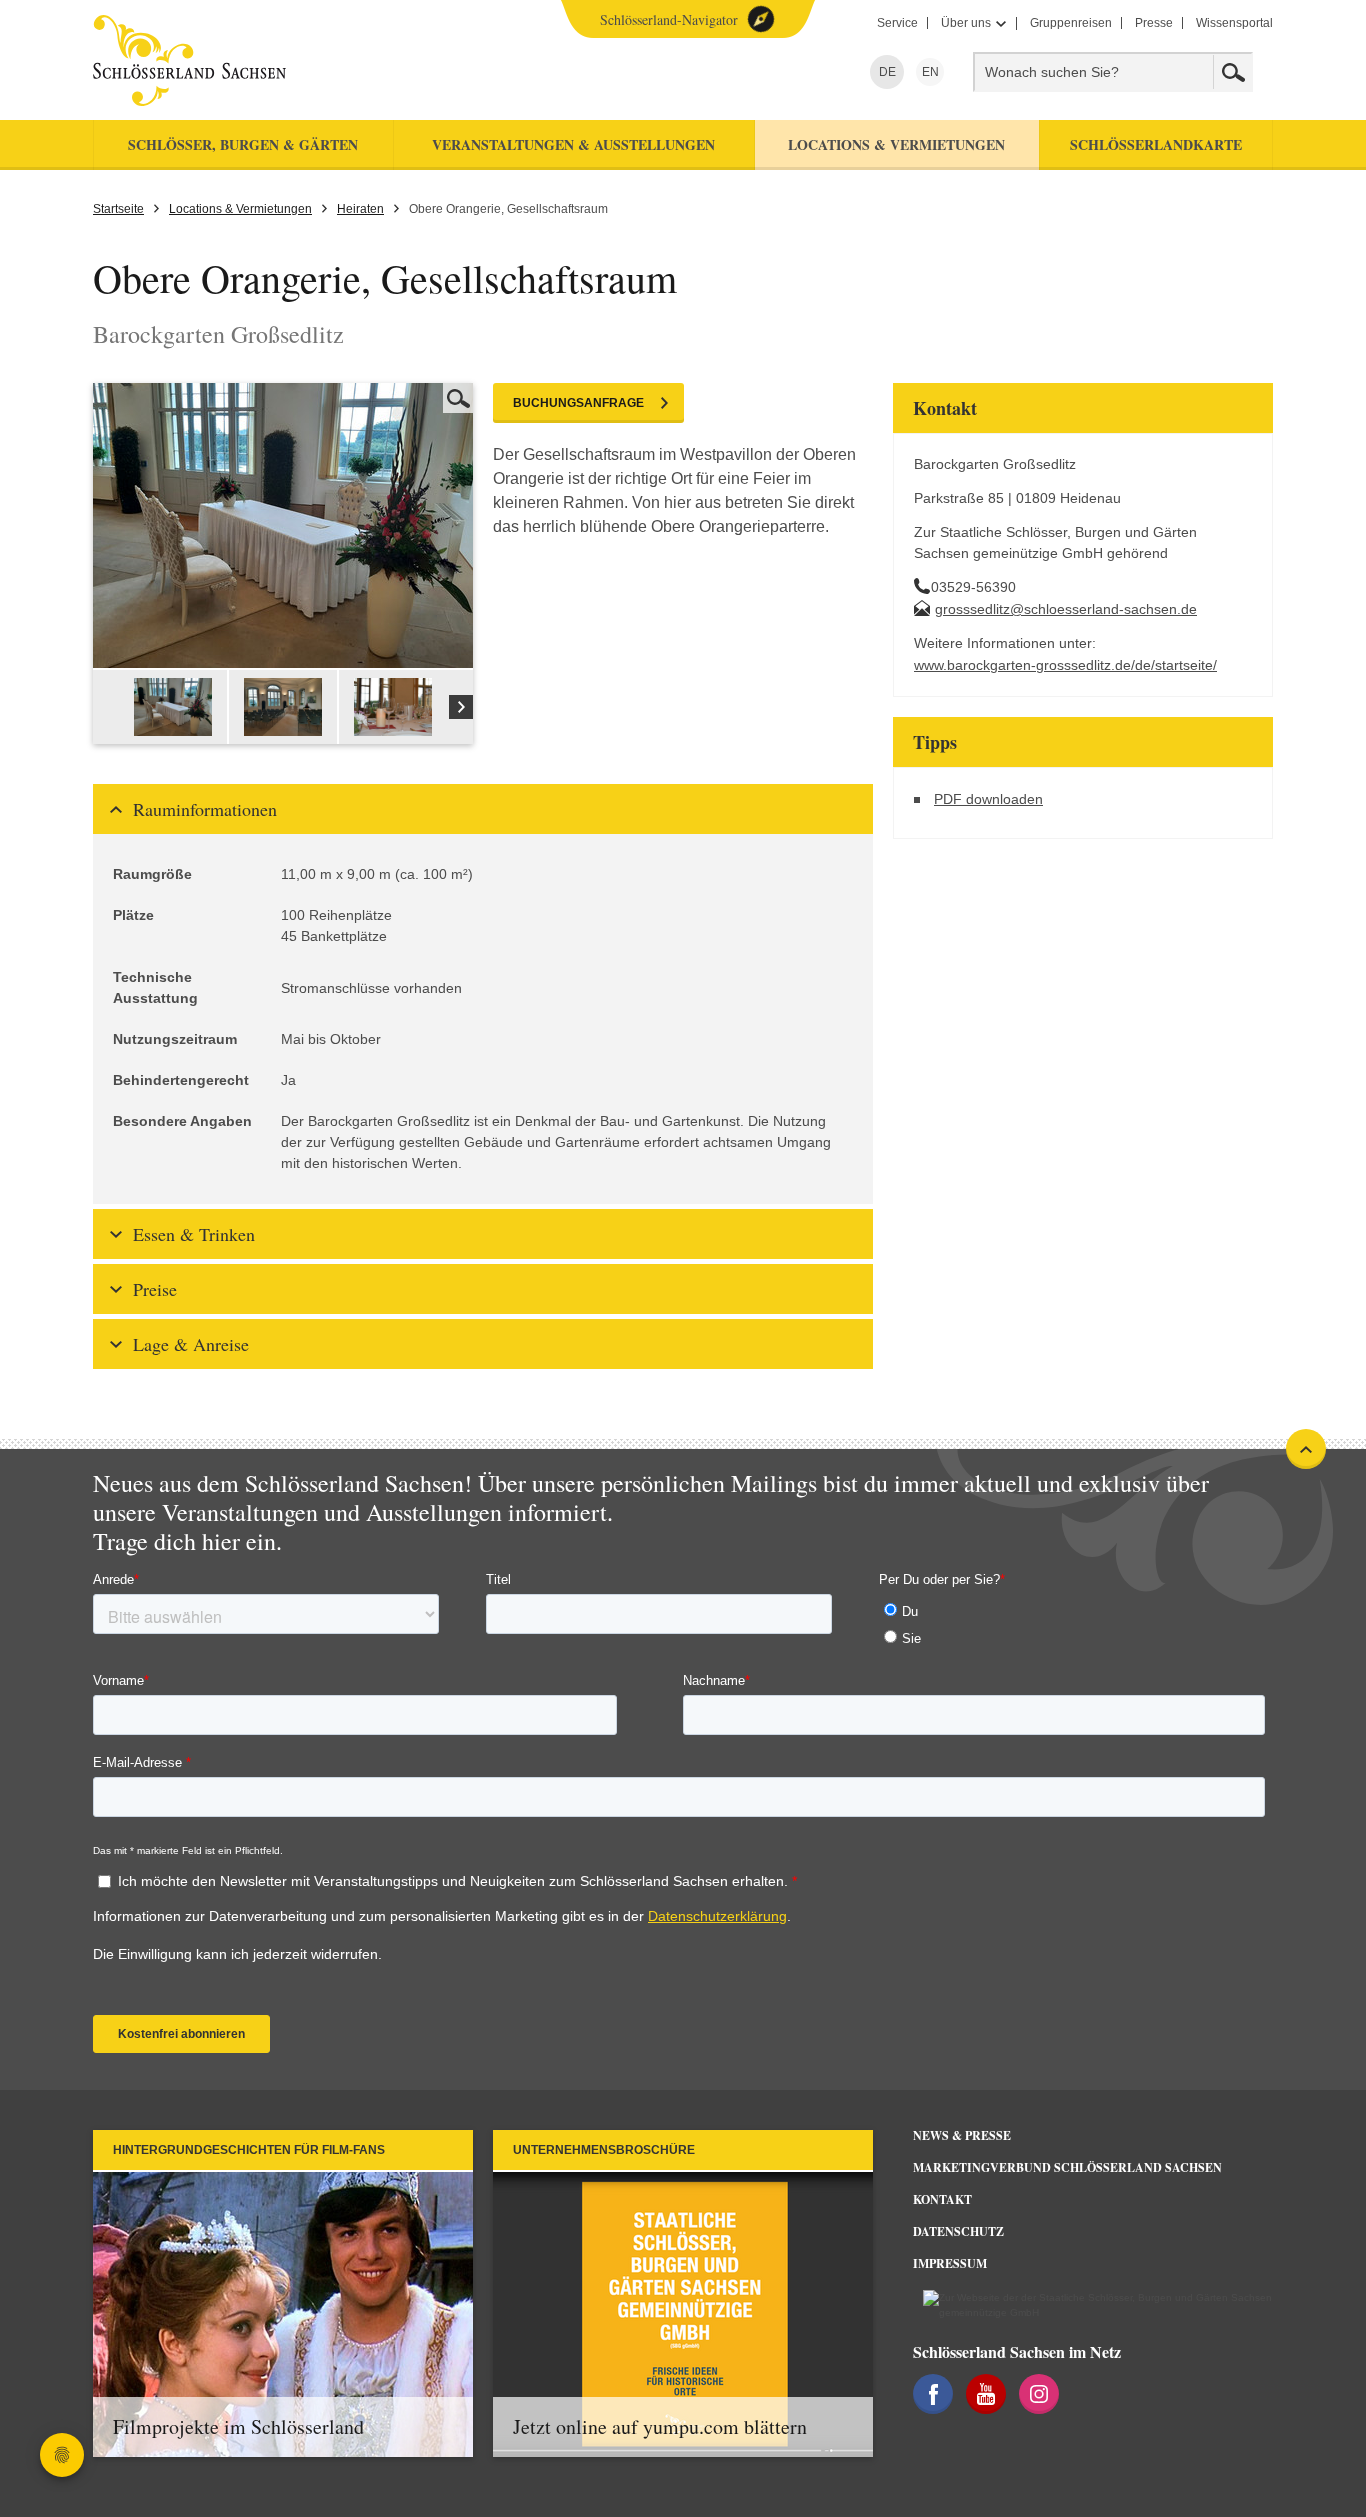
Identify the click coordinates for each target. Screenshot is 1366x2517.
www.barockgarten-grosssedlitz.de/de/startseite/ (1065, 665)
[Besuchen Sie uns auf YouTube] (986, 2394)
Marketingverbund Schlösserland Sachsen (1067, 2167)
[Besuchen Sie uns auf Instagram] (1039, 2394)
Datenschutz (958, 2231)
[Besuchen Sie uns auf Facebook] (933, 2394)
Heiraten (360, 209)
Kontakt (942, 2199)
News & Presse (962, 2135)
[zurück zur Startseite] (275, 60)
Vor (461, 707)
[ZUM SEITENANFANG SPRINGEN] (1306, 1449)
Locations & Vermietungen (240, 209)
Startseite (118, 209)
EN (927, 72)
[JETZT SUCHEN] (1233, 72)
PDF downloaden (988, 799)
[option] (174, 707)
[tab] (483, 809)
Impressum (950, 2263)
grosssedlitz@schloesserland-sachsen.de (1066, 609)
